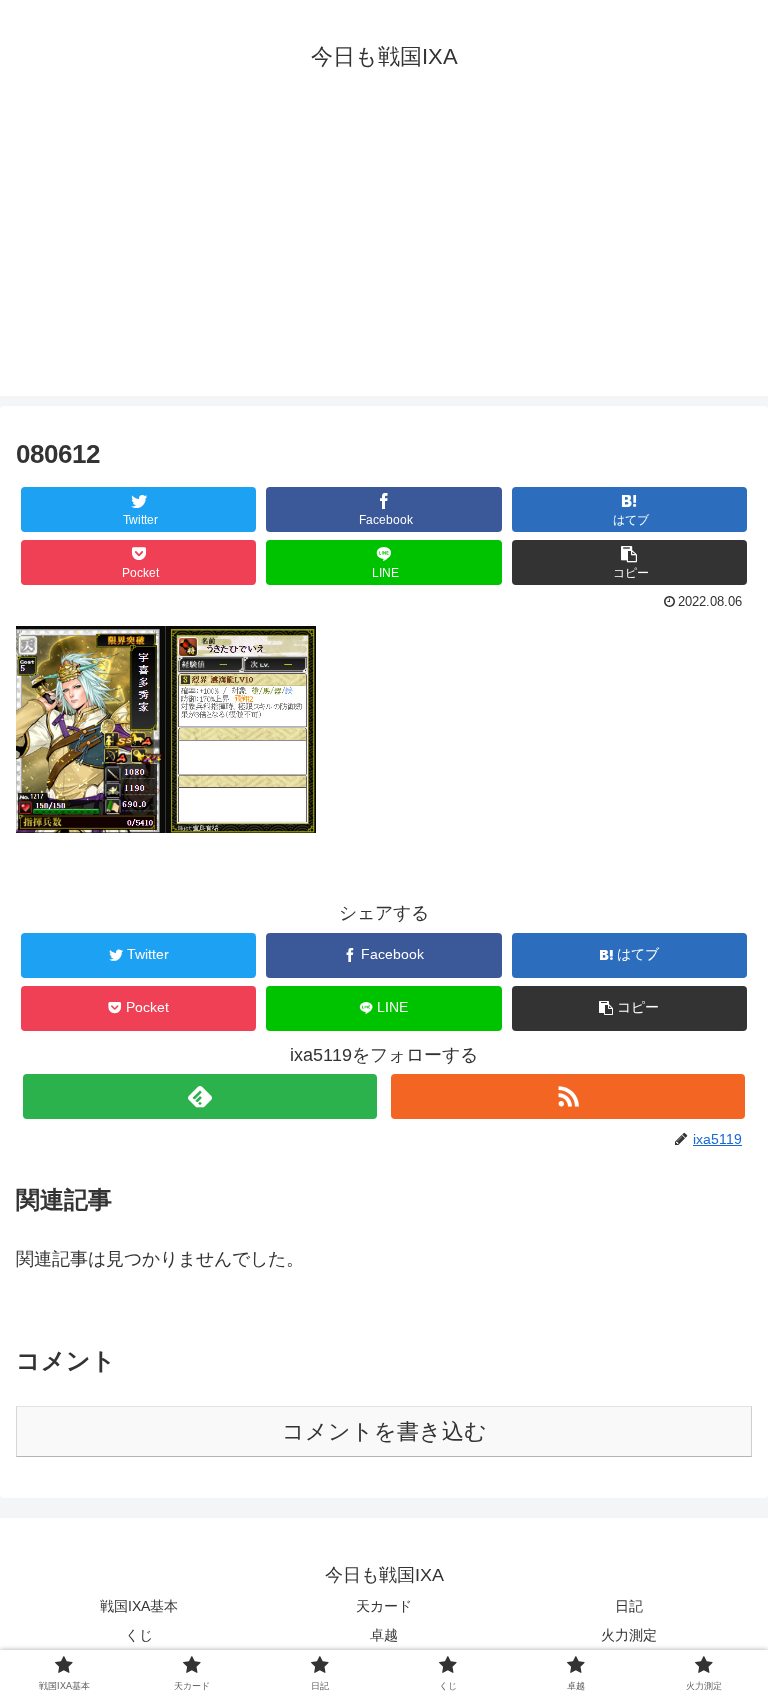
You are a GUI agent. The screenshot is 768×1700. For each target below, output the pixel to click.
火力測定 (629, 1635)
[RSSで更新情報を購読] (567, 1096)
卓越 (384, 1635)
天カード (384, 1606)
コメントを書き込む (384, 1431)
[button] (630, 562)
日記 (629, 1606)
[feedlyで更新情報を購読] (199, 1096)
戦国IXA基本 (139, 1606)
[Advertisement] (384, 256)
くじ (139, 1635)
